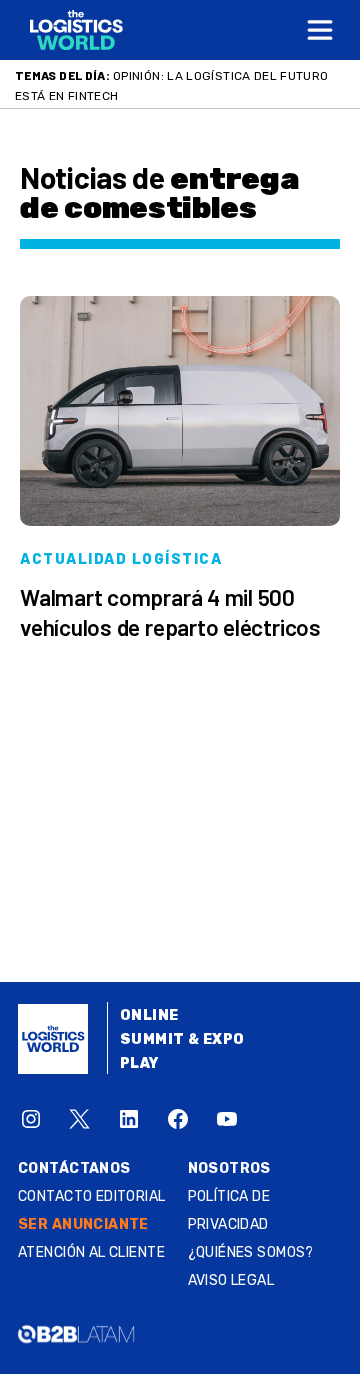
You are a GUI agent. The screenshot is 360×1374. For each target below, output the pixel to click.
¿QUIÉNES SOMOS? (251, 1252)
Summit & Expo (182, 1039)
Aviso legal (231, 1280)
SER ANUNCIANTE (83, 1224)
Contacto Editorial (92, 1196)
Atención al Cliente (91, 1252)
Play (139, 1063)
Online (149, 1015)
